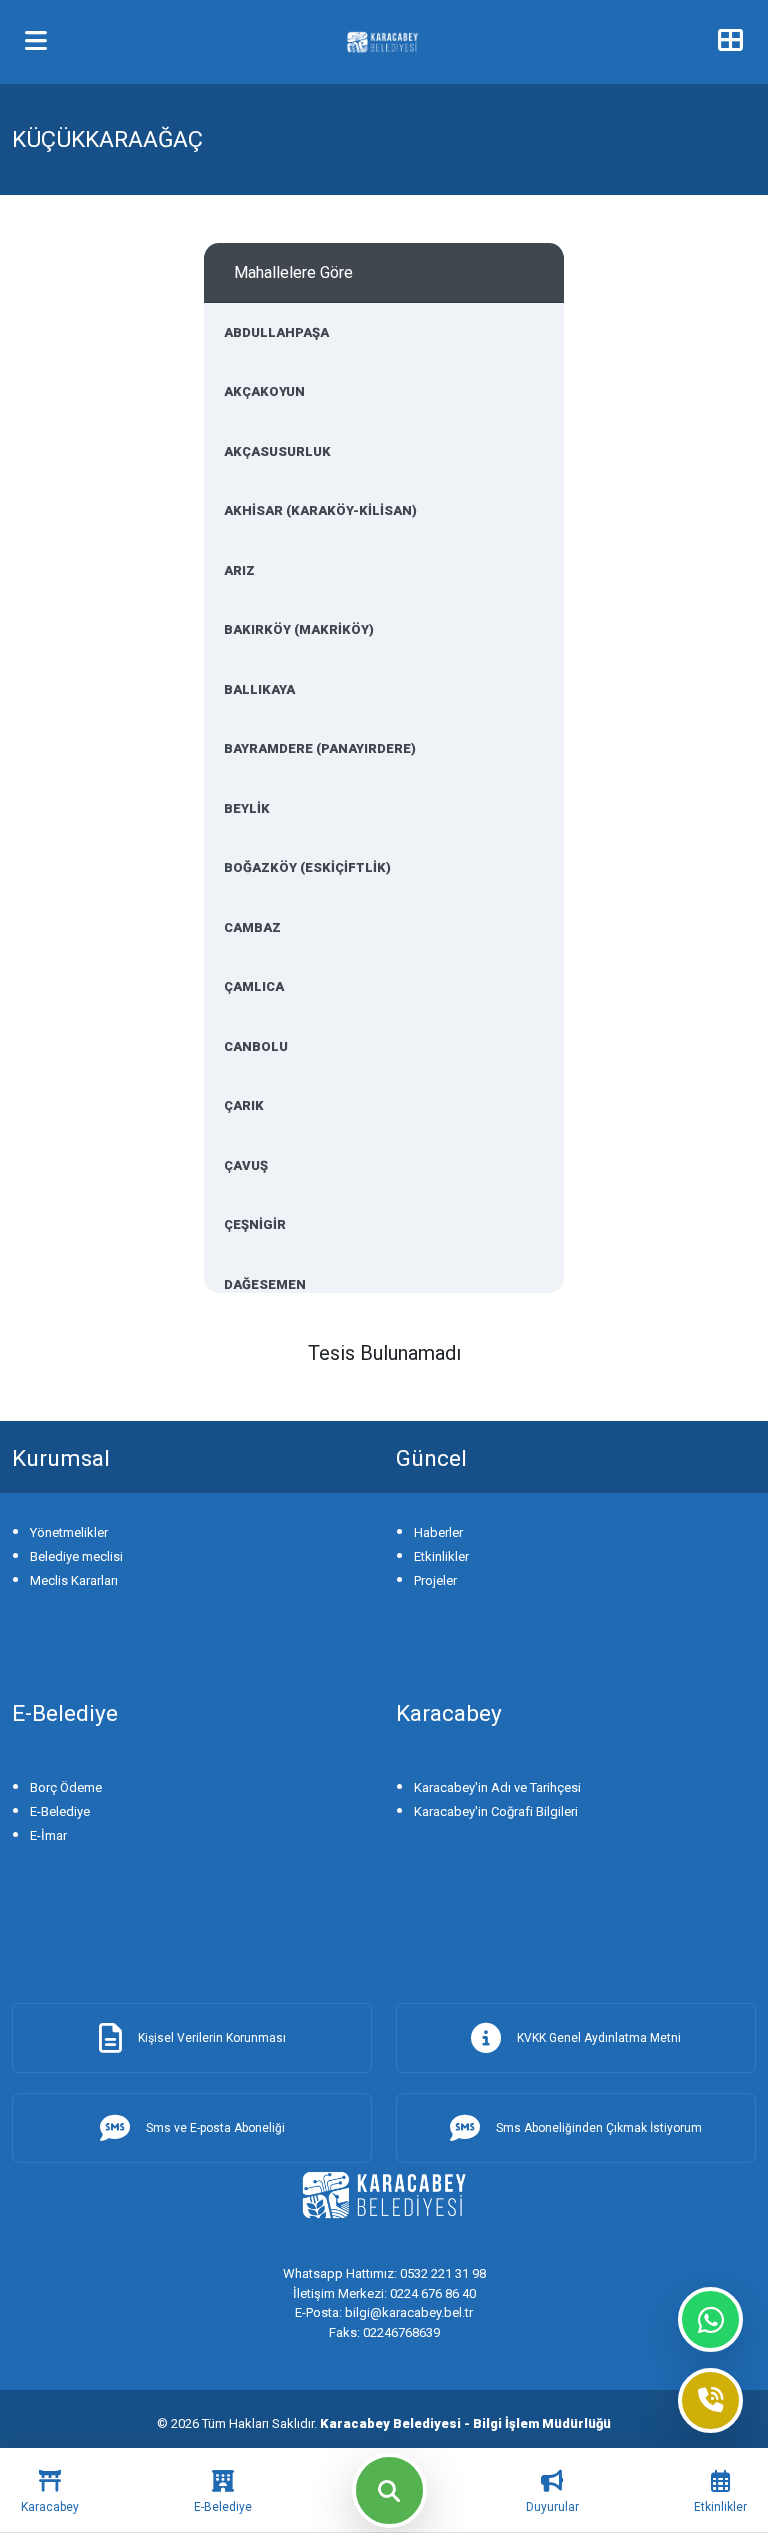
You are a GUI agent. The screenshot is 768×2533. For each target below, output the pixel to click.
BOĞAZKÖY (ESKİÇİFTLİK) (307, 867)
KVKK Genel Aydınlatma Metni (599, 2038)
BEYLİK (247, 808)
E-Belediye (60, 1811)
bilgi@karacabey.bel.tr (384, 2312)
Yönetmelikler (69, 1532)
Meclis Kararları (74, 1580)
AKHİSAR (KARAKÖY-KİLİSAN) (320, 510)
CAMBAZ (252, 927)
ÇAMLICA (254, 986)
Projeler (435, 1580)
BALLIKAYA (259, 689)
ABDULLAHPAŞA (276, 332)
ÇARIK (244, 1105)
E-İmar (48, 1835)
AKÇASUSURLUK (277, 451)
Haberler (438, 1532)
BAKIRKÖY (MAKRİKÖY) (299, 629)
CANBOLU (256, 1046)
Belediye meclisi (76, 1556)
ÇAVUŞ (246, 1165)
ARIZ (239, 570)
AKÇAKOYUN (264, 391)
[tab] (50, 2490)
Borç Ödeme (66, 1787)
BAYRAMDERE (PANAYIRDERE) (320, 748)
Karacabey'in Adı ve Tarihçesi (497, 1787)
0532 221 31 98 (384, 2273)
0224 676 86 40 (384, 2293)
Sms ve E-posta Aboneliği (215, 2128)
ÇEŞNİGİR (255, 1224)
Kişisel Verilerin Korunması (212, 2038)
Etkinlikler (441, 1556)
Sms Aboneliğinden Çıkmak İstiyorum (599, 2128)
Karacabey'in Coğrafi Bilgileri (496, 1811)
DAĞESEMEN (265, 1284)
